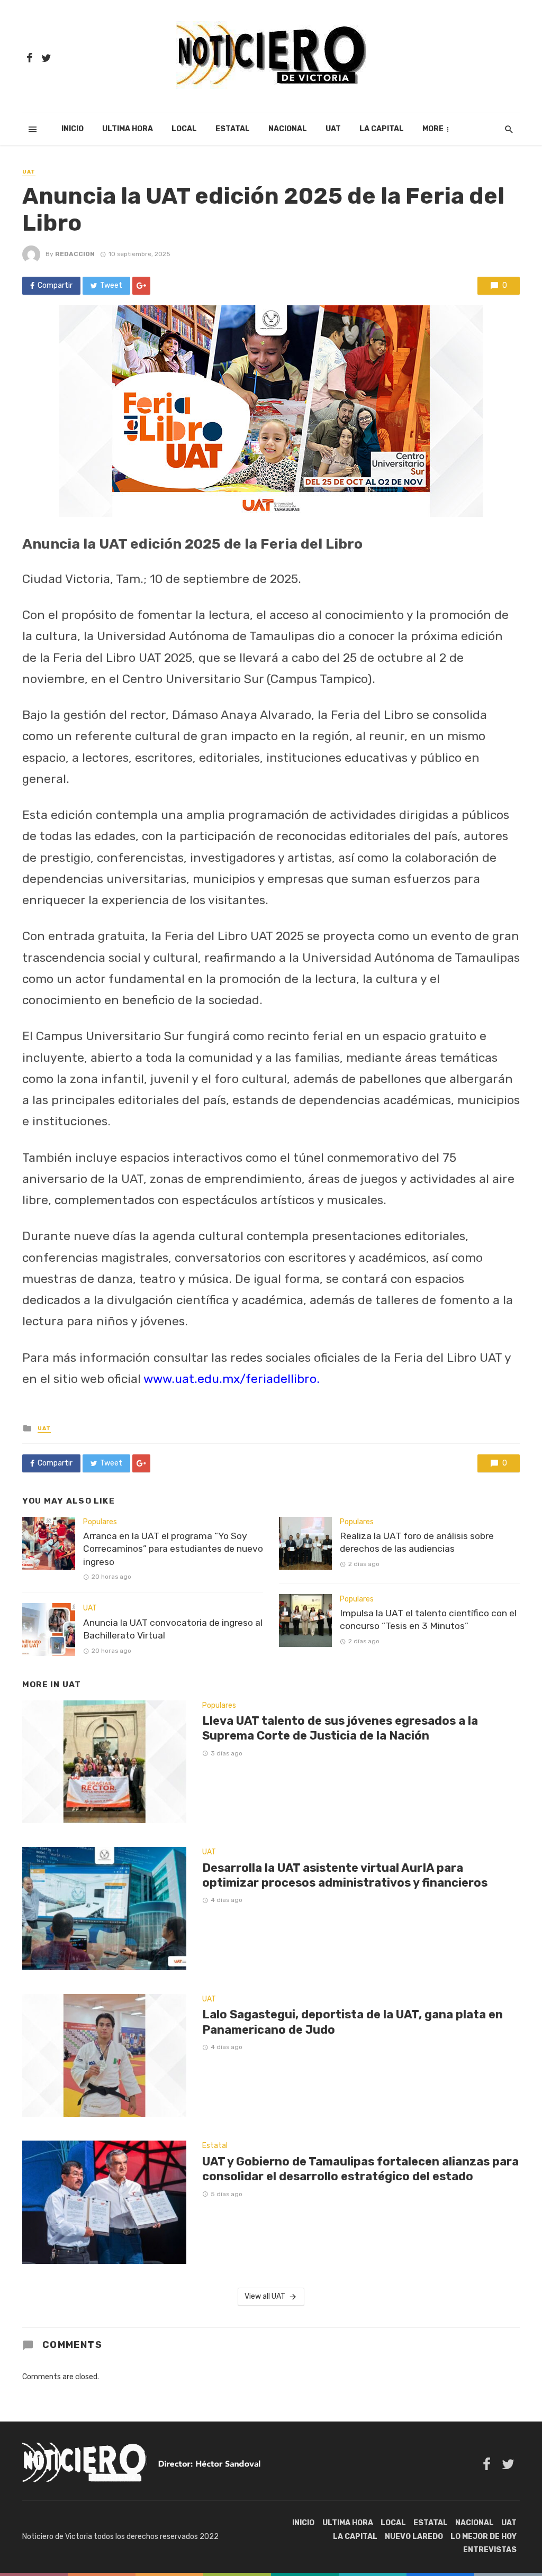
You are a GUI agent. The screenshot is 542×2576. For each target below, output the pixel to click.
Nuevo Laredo (414, 2537)
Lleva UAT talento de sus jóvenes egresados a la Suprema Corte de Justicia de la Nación (340, 1728)
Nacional (288, 129)
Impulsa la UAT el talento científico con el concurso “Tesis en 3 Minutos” (428, 1620)
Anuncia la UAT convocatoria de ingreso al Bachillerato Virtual (173, 1629)
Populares (100, 1522)
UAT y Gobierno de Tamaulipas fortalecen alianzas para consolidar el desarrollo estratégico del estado (360, 2169)
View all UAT (265, 2296)
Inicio (73, 129)
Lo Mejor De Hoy (484, 2537)
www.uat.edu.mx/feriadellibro (230, 1379)
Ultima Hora (128, 129)
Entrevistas (490, 2550)
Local (184, 129)
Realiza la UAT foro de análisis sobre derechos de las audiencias (417, 1542)
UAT (333, 129)
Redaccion (75, 254)
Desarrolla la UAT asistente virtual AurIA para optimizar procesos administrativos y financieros (345, 1875)
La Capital (382, 129)
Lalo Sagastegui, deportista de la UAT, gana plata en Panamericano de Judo (353, 2022)
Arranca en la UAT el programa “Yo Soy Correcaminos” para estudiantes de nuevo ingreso (173, 1549)
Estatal (233, 129)
